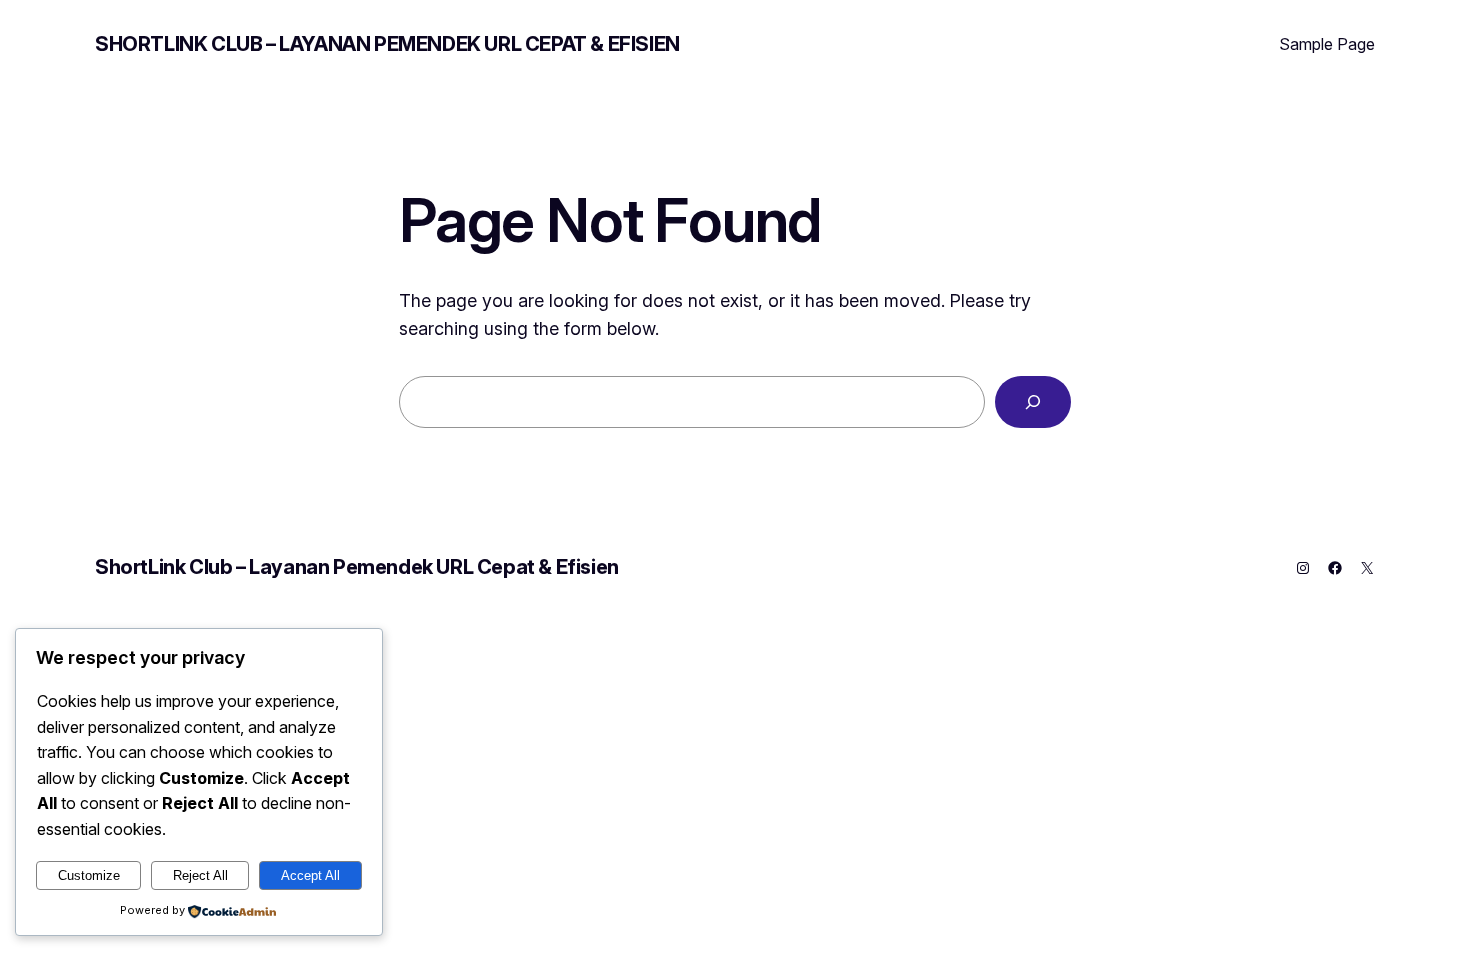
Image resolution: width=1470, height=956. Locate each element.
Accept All (310, 875)
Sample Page (1327, 44)
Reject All (200, 875)
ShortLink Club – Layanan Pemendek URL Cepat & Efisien (387, 44)
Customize (89, 875)
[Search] (1033, 402)
